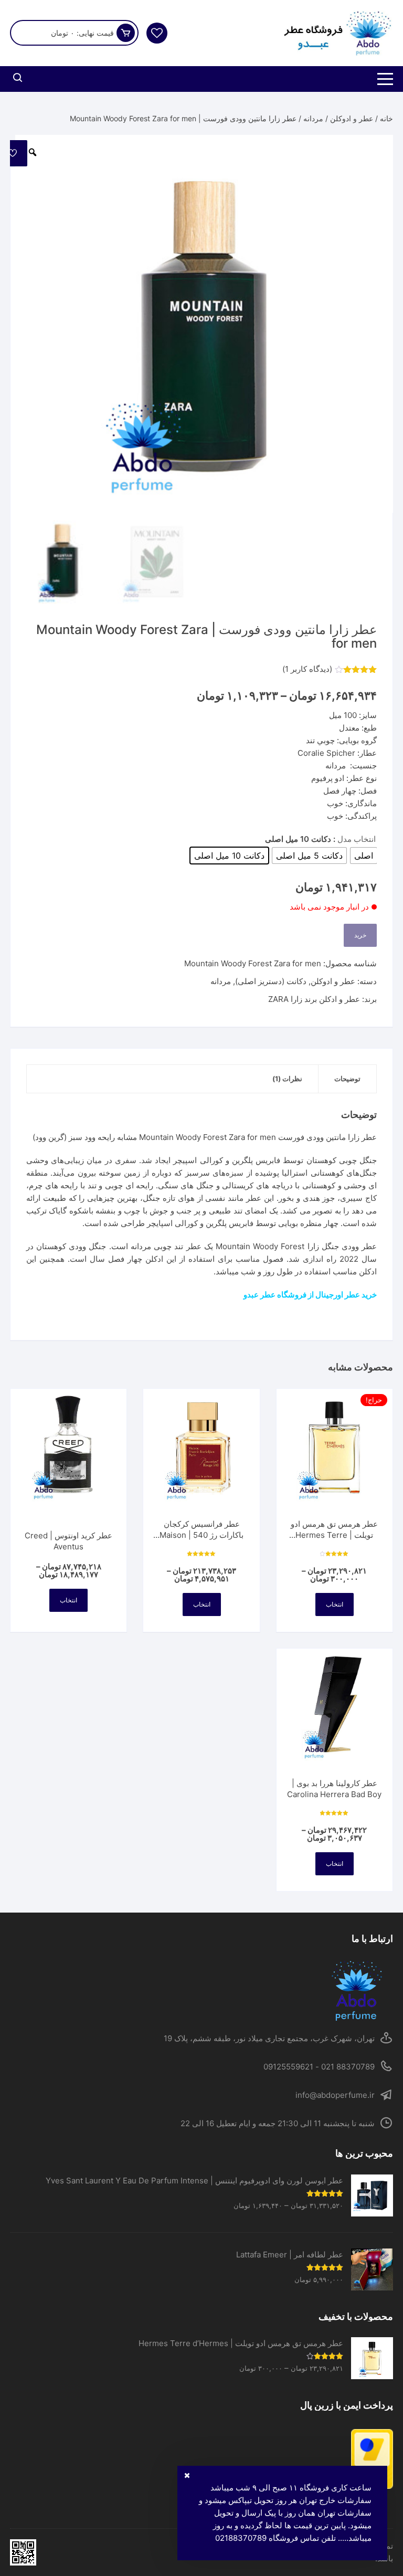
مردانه (313, 118)
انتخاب (335, 1604)
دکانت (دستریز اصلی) (271, 981)
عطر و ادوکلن (352, 118)
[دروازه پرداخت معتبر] (201, 2459)
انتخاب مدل (357, 839)
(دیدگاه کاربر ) (307, 669)
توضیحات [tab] (347, 1079)
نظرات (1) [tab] (287, 1079)
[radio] (364, 856)
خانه (386, 118)
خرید (360, 935)
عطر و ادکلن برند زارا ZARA (314, 999)
